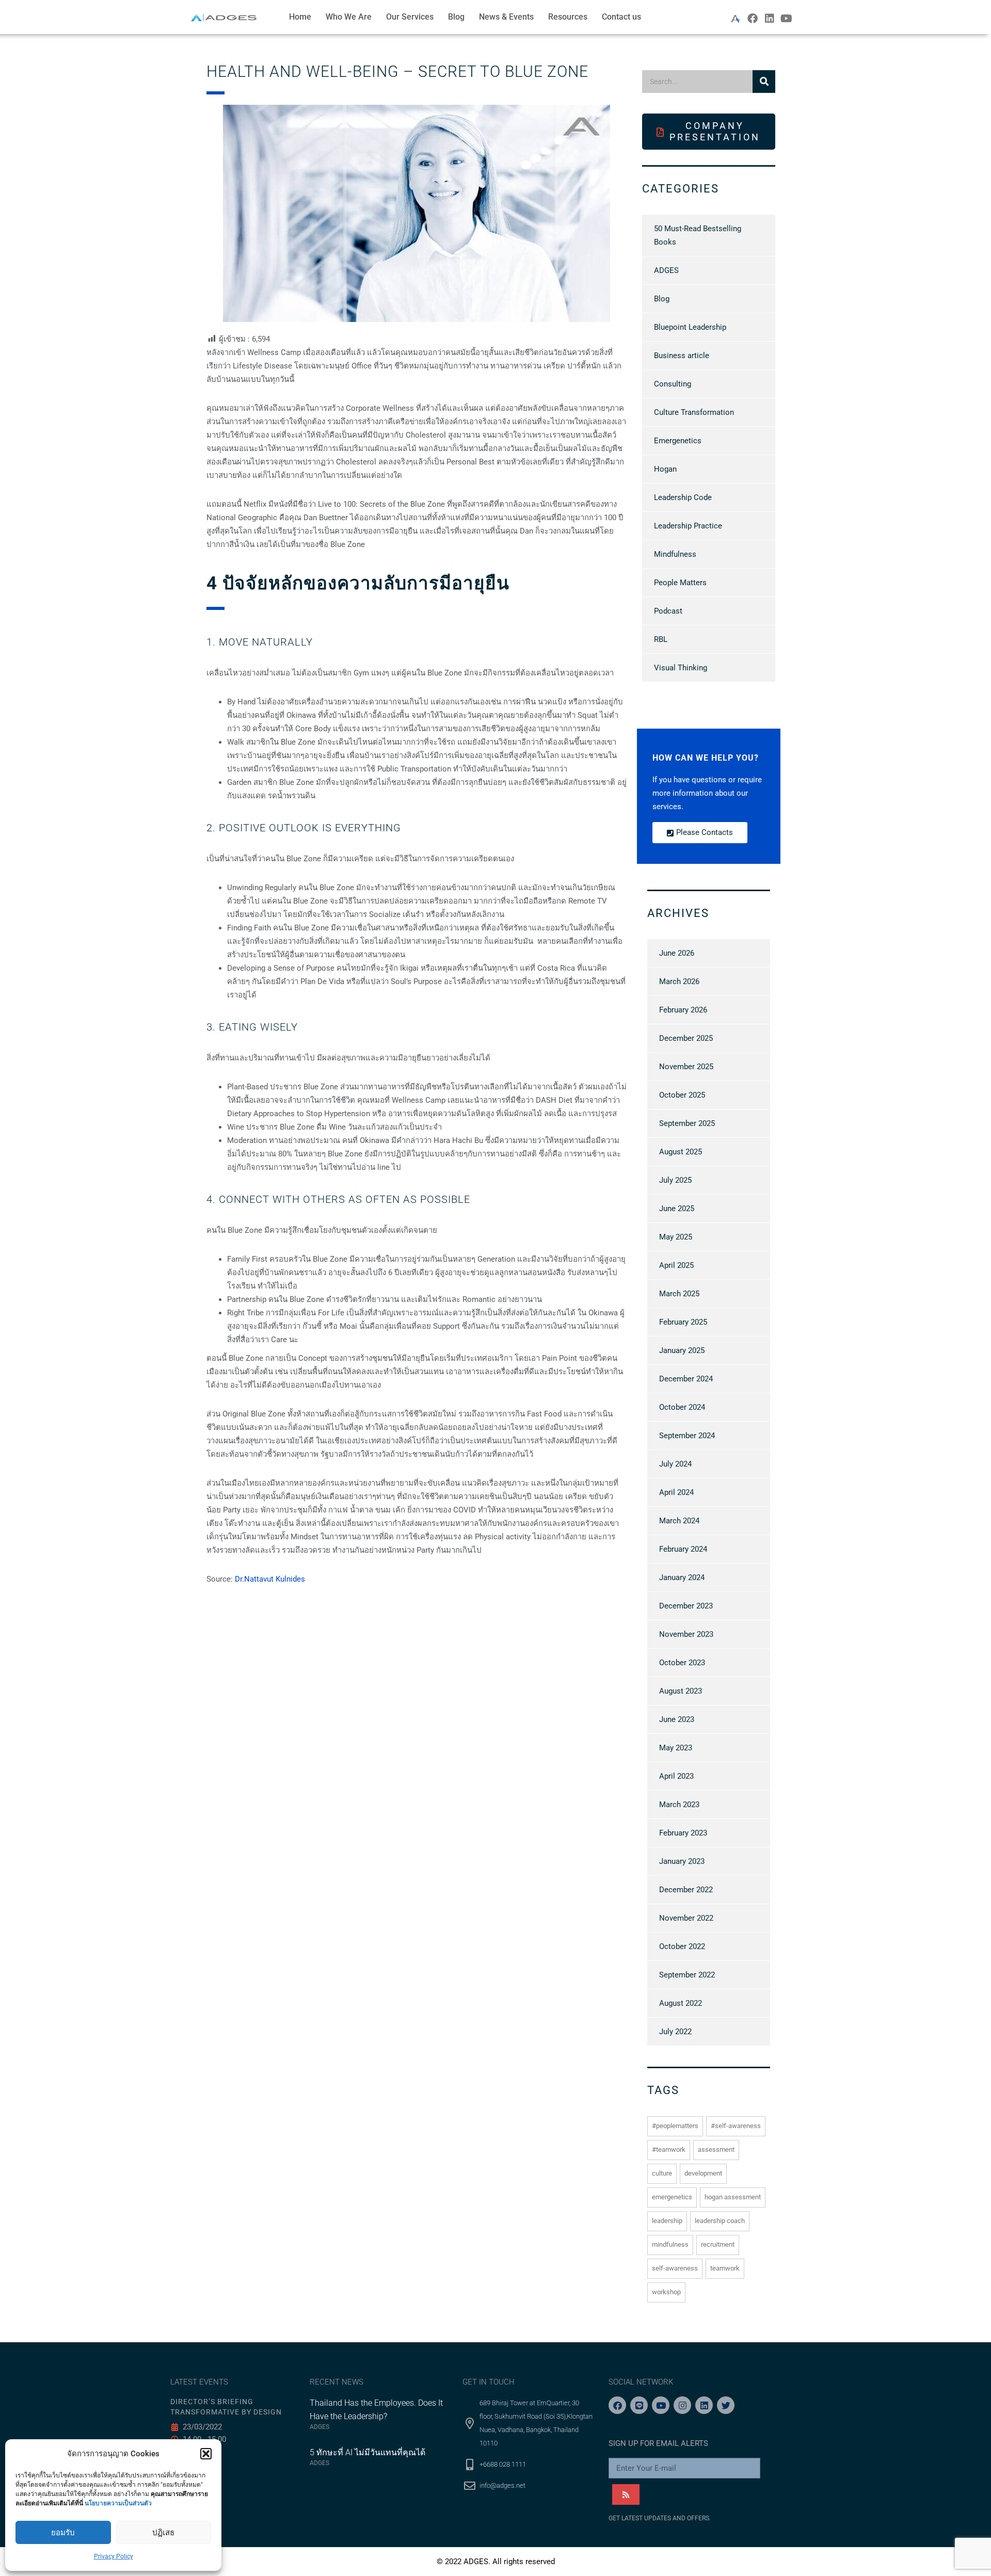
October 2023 (682, 1663)
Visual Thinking (681, 668)
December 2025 (686, 1038)
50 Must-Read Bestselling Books (698, 235)
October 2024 (682, 1407)
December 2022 (686, 1890)
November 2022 (686, 1918)
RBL (661, 639)
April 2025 (676, 1265)
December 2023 (686, 1606)
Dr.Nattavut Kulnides (270, 1579)
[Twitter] (726, 2405)
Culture (662, 2173)
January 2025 (682, 1350)
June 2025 (677, 1209)
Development (703, 2173)
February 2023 (683, 1833)
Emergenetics (678, 441)
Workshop (666, 2292)
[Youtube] (787, 19)
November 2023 (686, 1634)
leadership (667, 2221)
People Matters (680, 583)
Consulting (673, 384)
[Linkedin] (770, 19)
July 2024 (675, 1464)
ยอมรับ (63, 2533)
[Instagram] (682, 2405)
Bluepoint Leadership (690, 327)
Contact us (621, 17)
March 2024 (679, 1521)
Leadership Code (683, 497)
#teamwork (669, 2150)
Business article (682, 356)
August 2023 (681, 1691)
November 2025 (686, 1067)
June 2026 (677, 953)
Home (300, 17)
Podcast (668, 611)
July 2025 (675, 1180)
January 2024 (682, 1577)
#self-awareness (736, 2126)
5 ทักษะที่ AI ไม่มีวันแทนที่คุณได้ (367, 2452)
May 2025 (676, 1237)
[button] (206, 2454)
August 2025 (681, 1152)
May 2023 (676, 1748)
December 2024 (686, 1379)
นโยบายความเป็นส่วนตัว (118, 2503)
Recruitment (718, 2244)
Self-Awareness (675, 2268)
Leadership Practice (688, 526)
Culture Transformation (694, 412)
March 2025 (679, 1294)
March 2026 (679, 981)
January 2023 (682, 1861)
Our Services (410, 17)
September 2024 (687, 1436)
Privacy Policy (114, 2556)
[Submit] (626, 2494)
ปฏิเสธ (163, 2533)
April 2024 (676, 1492)
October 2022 (682, 1946)
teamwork (725, 2268)
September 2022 (687, 1975)
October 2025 (682, 1095)
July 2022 (675, 2032)
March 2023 (679, 1805)
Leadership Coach (720, 2221)
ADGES (666, 270)
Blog (456, 17)
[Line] (639, 2405)
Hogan (665, 469)
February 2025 (683, 1322)
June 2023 (677, 1719)
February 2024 (683, 1549)
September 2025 (687, 1123)
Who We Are (349, 17)
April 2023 (676, 1776)
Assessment (716, 2150)
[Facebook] (753, 19)
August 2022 (681, 2003)
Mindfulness (675, 554)
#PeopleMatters (675, 2126)
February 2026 (683, 1010)
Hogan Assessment (733, 2197)
